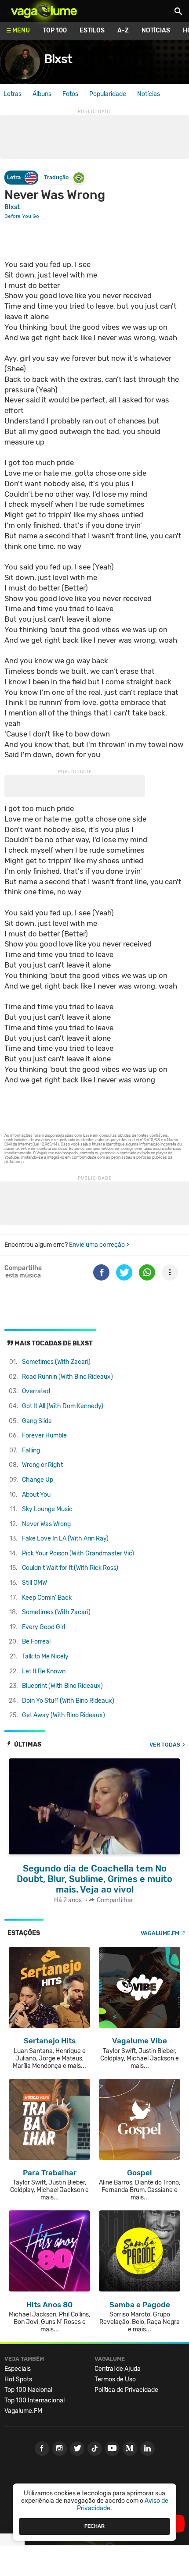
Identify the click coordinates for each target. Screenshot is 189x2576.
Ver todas (165, 1745)
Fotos (70, 94)
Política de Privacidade (126, 2390)
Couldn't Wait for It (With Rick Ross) (70, 1568)
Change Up (38, 1480)
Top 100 (55, 30)
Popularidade (108, 94)
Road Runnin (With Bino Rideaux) (67, 1377)
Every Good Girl (44, 1627)
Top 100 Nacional (28, 2390)
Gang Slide (37, 1421)
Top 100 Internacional (35, 2400)
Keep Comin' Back (47, 1598)
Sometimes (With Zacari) (56, 1362)
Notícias (156, 30)
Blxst (58, 59)
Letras (13, 94)
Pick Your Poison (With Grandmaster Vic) (78, 1553)
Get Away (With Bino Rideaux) (64, 1715)
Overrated (36, 1391)
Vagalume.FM (160, 1933)
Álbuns (42, 94)
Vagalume (44, 11)
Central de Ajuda (118, 2369)
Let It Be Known (44, 1671)
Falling (31, 1450)
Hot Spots (18, 2379)
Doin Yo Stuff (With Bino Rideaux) (68, 1701)
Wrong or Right (42, 1465)
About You (36, 1495)
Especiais (18, 2369)
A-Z (123, 30)
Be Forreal (36, 1642)
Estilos (92, 30)
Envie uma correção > (99, 1245)
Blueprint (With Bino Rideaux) (62, 1686)
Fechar (94, 2526)
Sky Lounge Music (47, 1509)
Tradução (56, 177)
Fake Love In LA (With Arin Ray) (65, 1539)
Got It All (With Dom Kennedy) (63, 1406)
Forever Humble (44, 1436)
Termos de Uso (115, 2379)
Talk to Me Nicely (45, 1656)
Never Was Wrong (46, 1524)
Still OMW (35, 1583)
